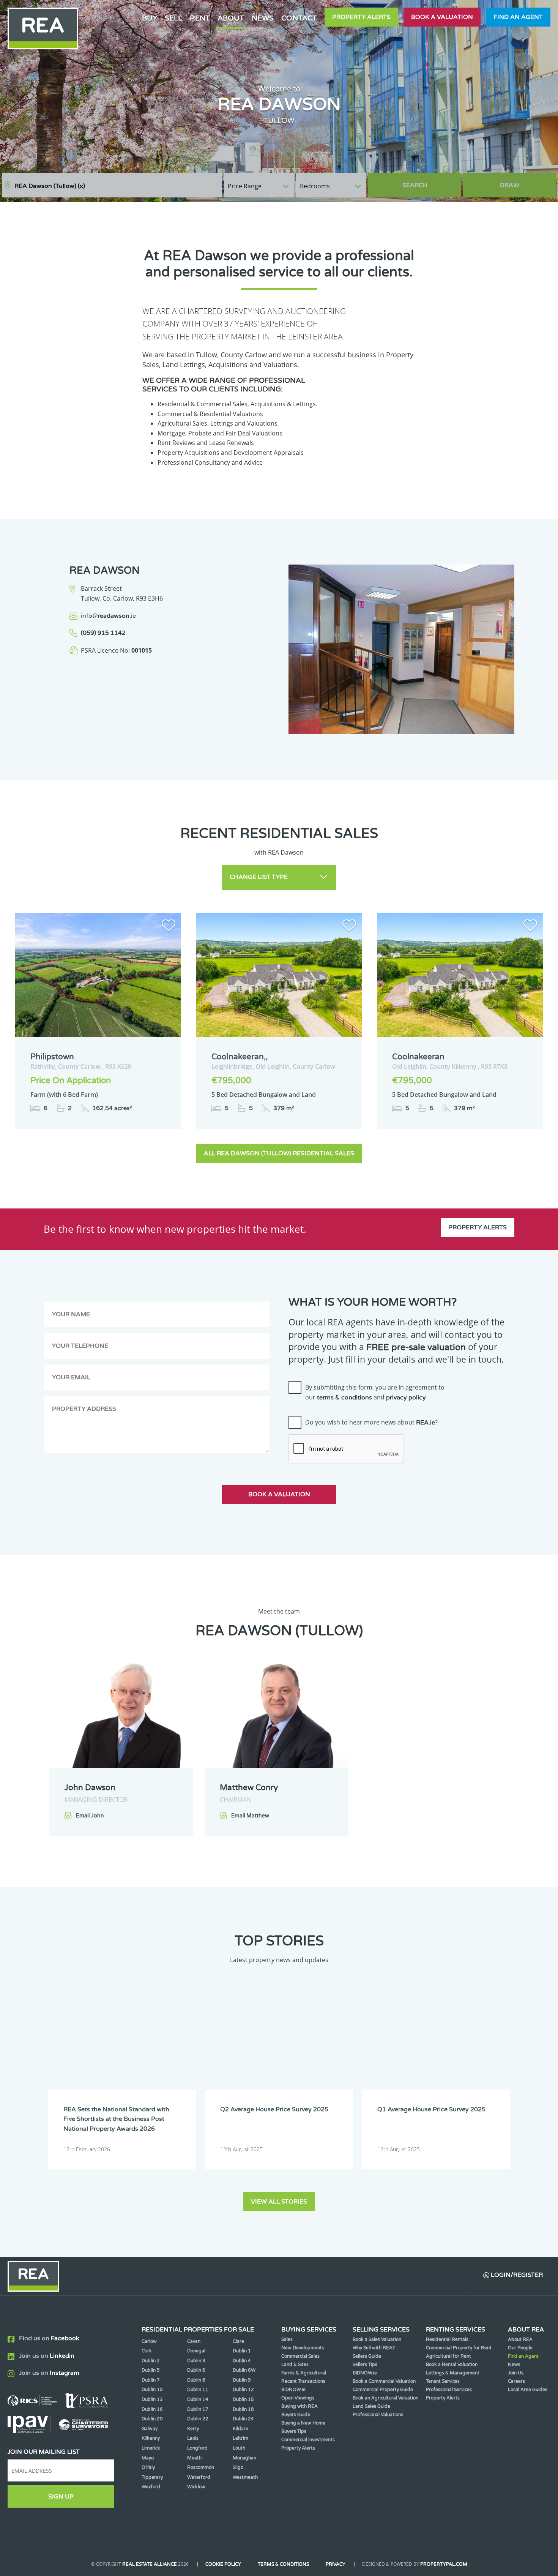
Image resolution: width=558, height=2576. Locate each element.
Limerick (151, 2448)
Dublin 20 (152, 2419)
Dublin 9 (242, 2380)
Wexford (151, 2487)
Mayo (148, 2458)
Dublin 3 (196, 2361)
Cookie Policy (223, 2564)
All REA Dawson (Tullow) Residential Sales (279, 1153)
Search (415, 185)
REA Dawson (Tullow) (50, 186)
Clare (238, 2341)
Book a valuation (442, 17)
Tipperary (152, 2477)
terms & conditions (344, 1398)
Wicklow (196, 2487)
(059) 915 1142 (103, 633)
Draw (510, 185)
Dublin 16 (152, 2409)
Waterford (199, 2477)
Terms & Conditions (283, 2564)
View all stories (279, 2202)
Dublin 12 (243, 2390)
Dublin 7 (151, 2380)
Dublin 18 (243, 2409)
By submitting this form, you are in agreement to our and (375, 1392)
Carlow (149, 2341)
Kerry (193, 2429)
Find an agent (518, 17)
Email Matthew (250, 1816)
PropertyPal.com (444, 2564)
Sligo (238, 2467)
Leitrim (240, 2438)
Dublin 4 (242, 2361)
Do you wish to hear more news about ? (371, 1422)
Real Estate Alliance (150, 2564)
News (263, 18)
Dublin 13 (152, 2399)
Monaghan (244, 2458)
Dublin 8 (196, 2380)
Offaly (148, 2467)
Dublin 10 (152, 2390)
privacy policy (406, 1398)
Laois (193, 2438)
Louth (239, 2448)
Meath (194, 2458)
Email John (90, 1816)
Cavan (194, 2341)
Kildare (240, 2429)
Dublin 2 (151, 2361)
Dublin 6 (196, 2370)
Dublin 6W (244, 2370)
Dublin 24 (243, 2419)
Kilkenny (151, 2438)
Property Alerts (361, 17)
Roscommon (201, 2467)
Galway (150, 2429)
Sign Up (61, 2497)
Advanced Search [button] (524, 182)
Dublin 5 (151, 2370)
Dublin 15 (243, 2399)
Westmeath (245, 2477)
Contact (299, 18)
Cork (147, 2351)
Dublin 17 (198, 2409)
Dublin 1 (242, 2351)
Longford (197, 2448)
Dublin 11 (198, 2390)
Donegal (196, 2351)
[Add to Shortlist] (169, 927)
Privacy (336, 2564)
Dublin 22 (198, 2419)
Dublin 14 (198, 2399)
